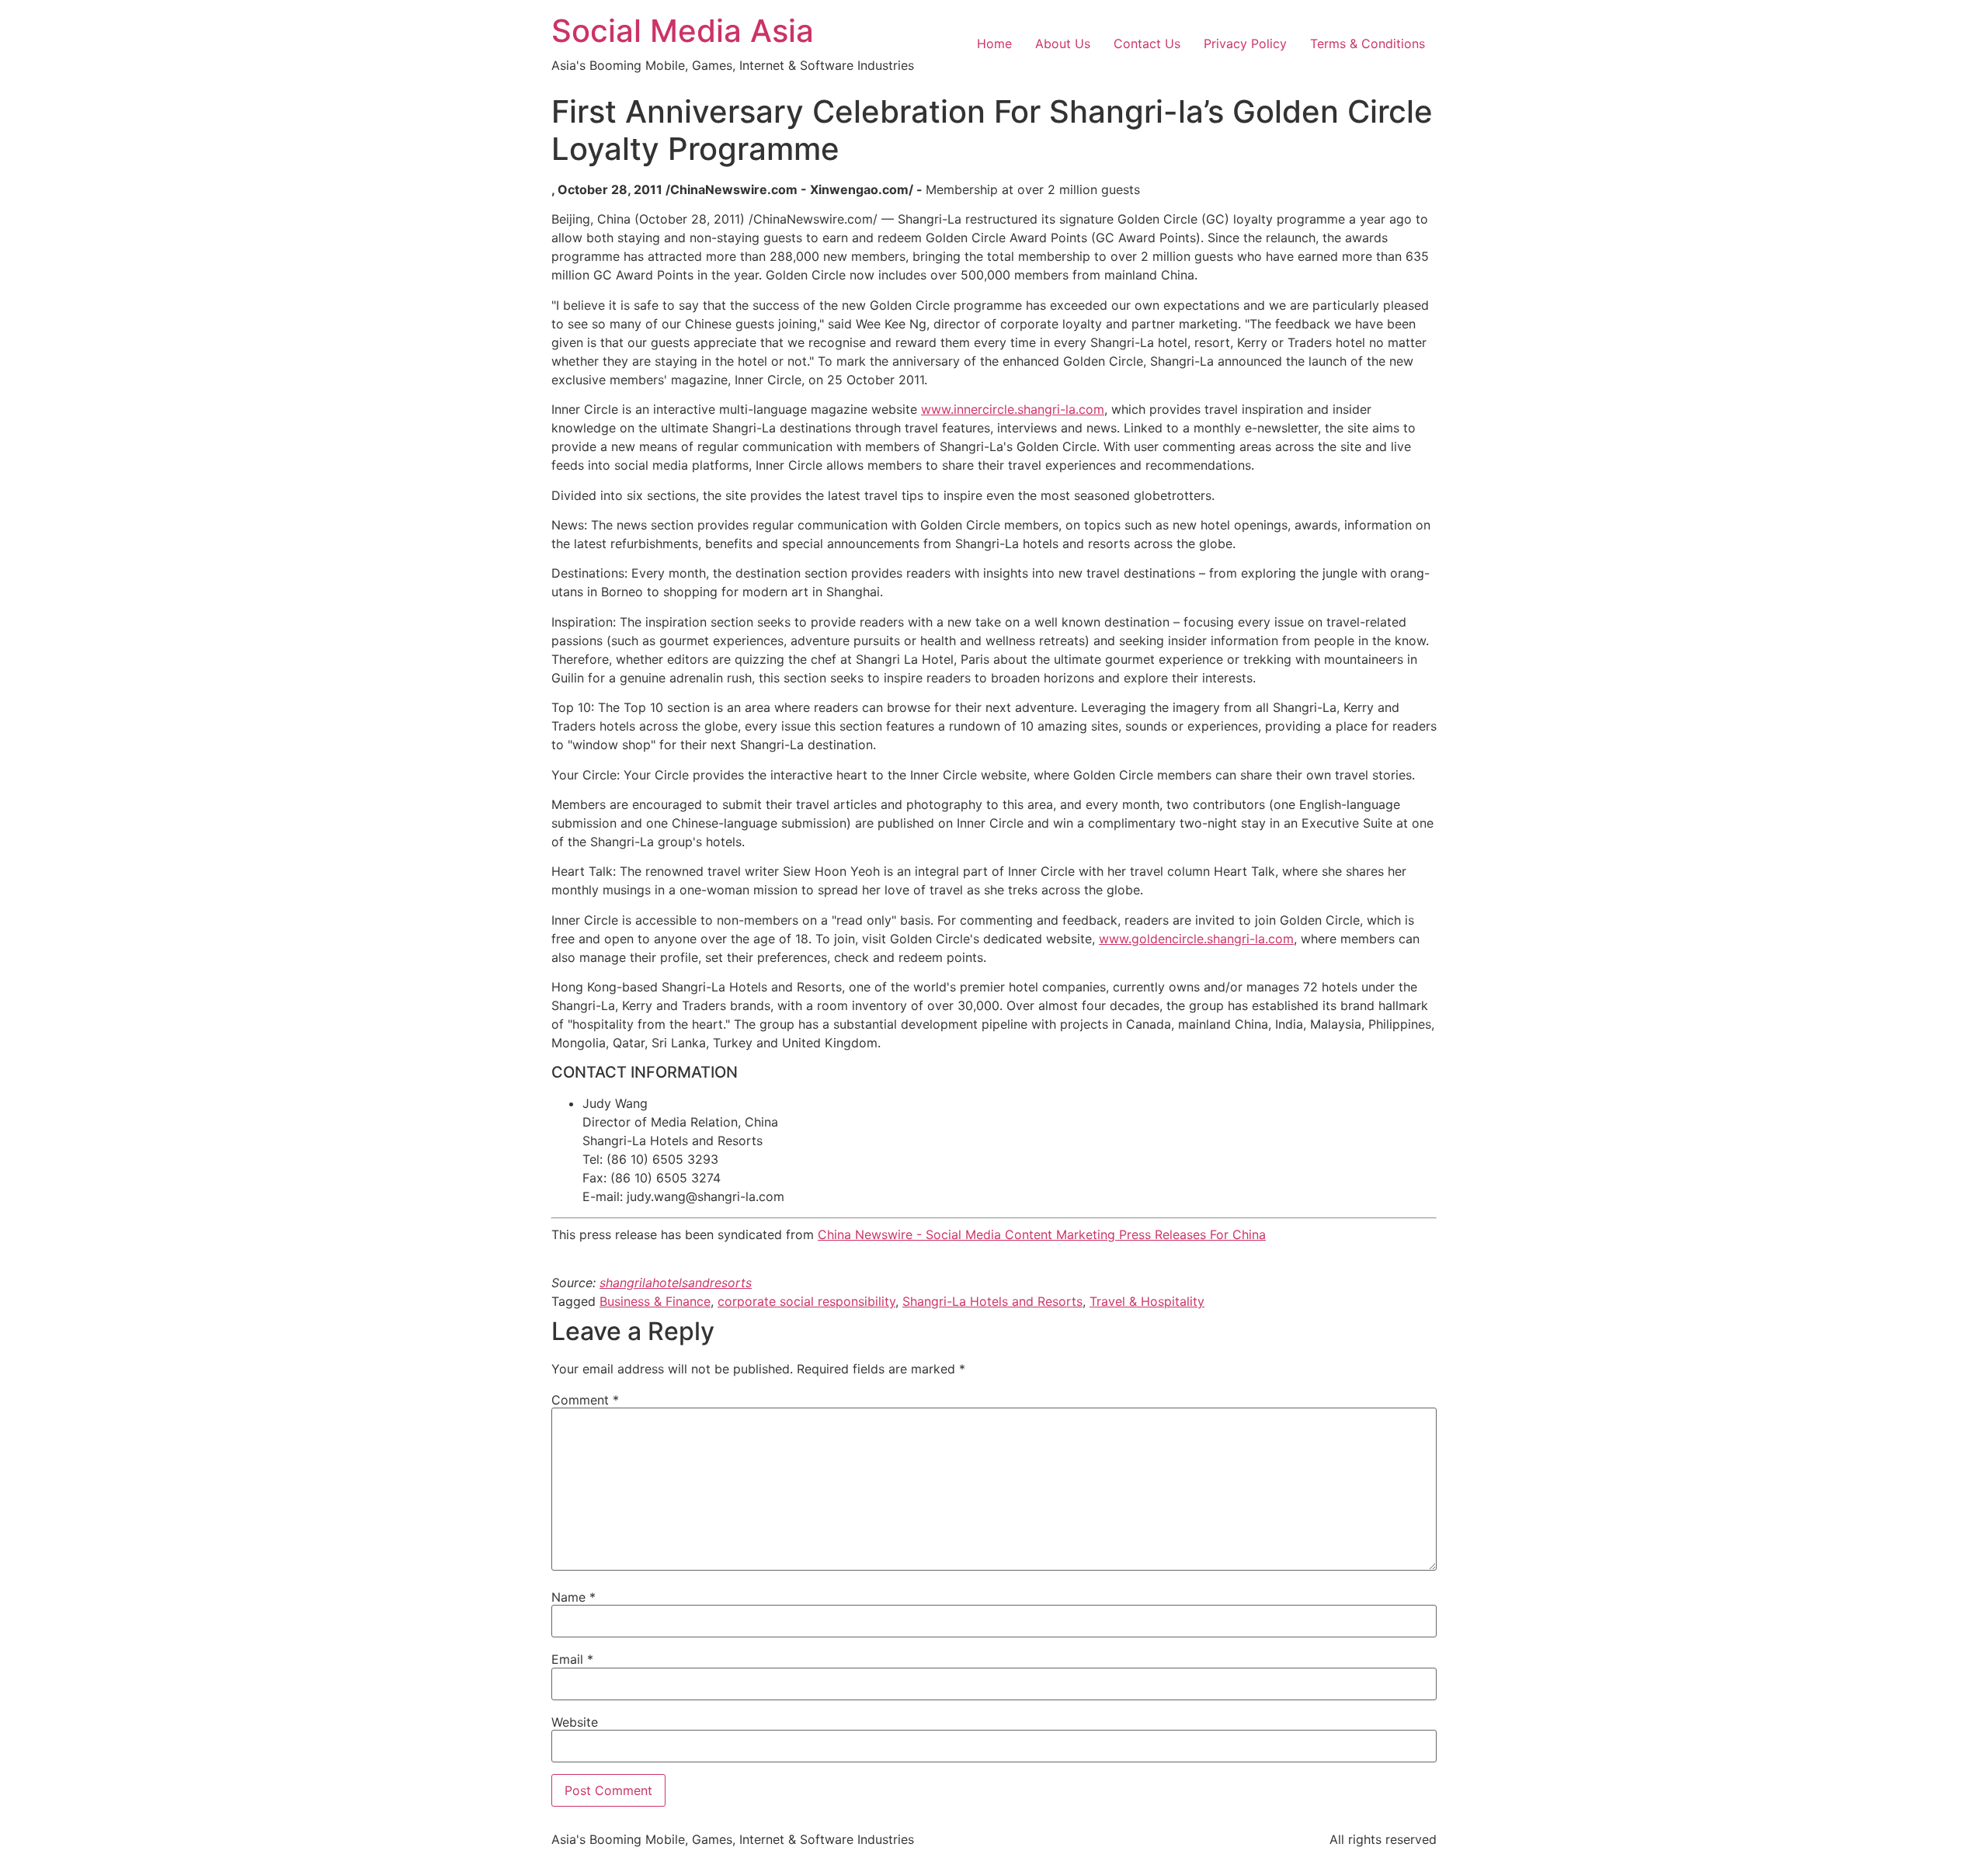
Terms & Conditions (1368, 43)
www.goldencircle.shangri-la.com (1196, 939)
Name (573, 1597)
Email (572, 1659)
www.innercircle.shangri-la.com (1013, 409)
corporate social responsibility (806, 1301)
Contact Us (1147, 43)
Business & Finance (655, 1301)
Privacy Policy (1245, 43)
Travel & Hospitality (1147, 1301)
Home (994, 43)
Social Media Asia (683, 31)
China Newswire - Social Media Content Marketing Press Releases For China (1042, 1234)
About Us (1063, 43)
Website (575, 1722)
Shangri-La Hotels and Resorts (992, 1301)
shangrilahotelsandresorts (676, 1283)
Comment (585, 1400)
